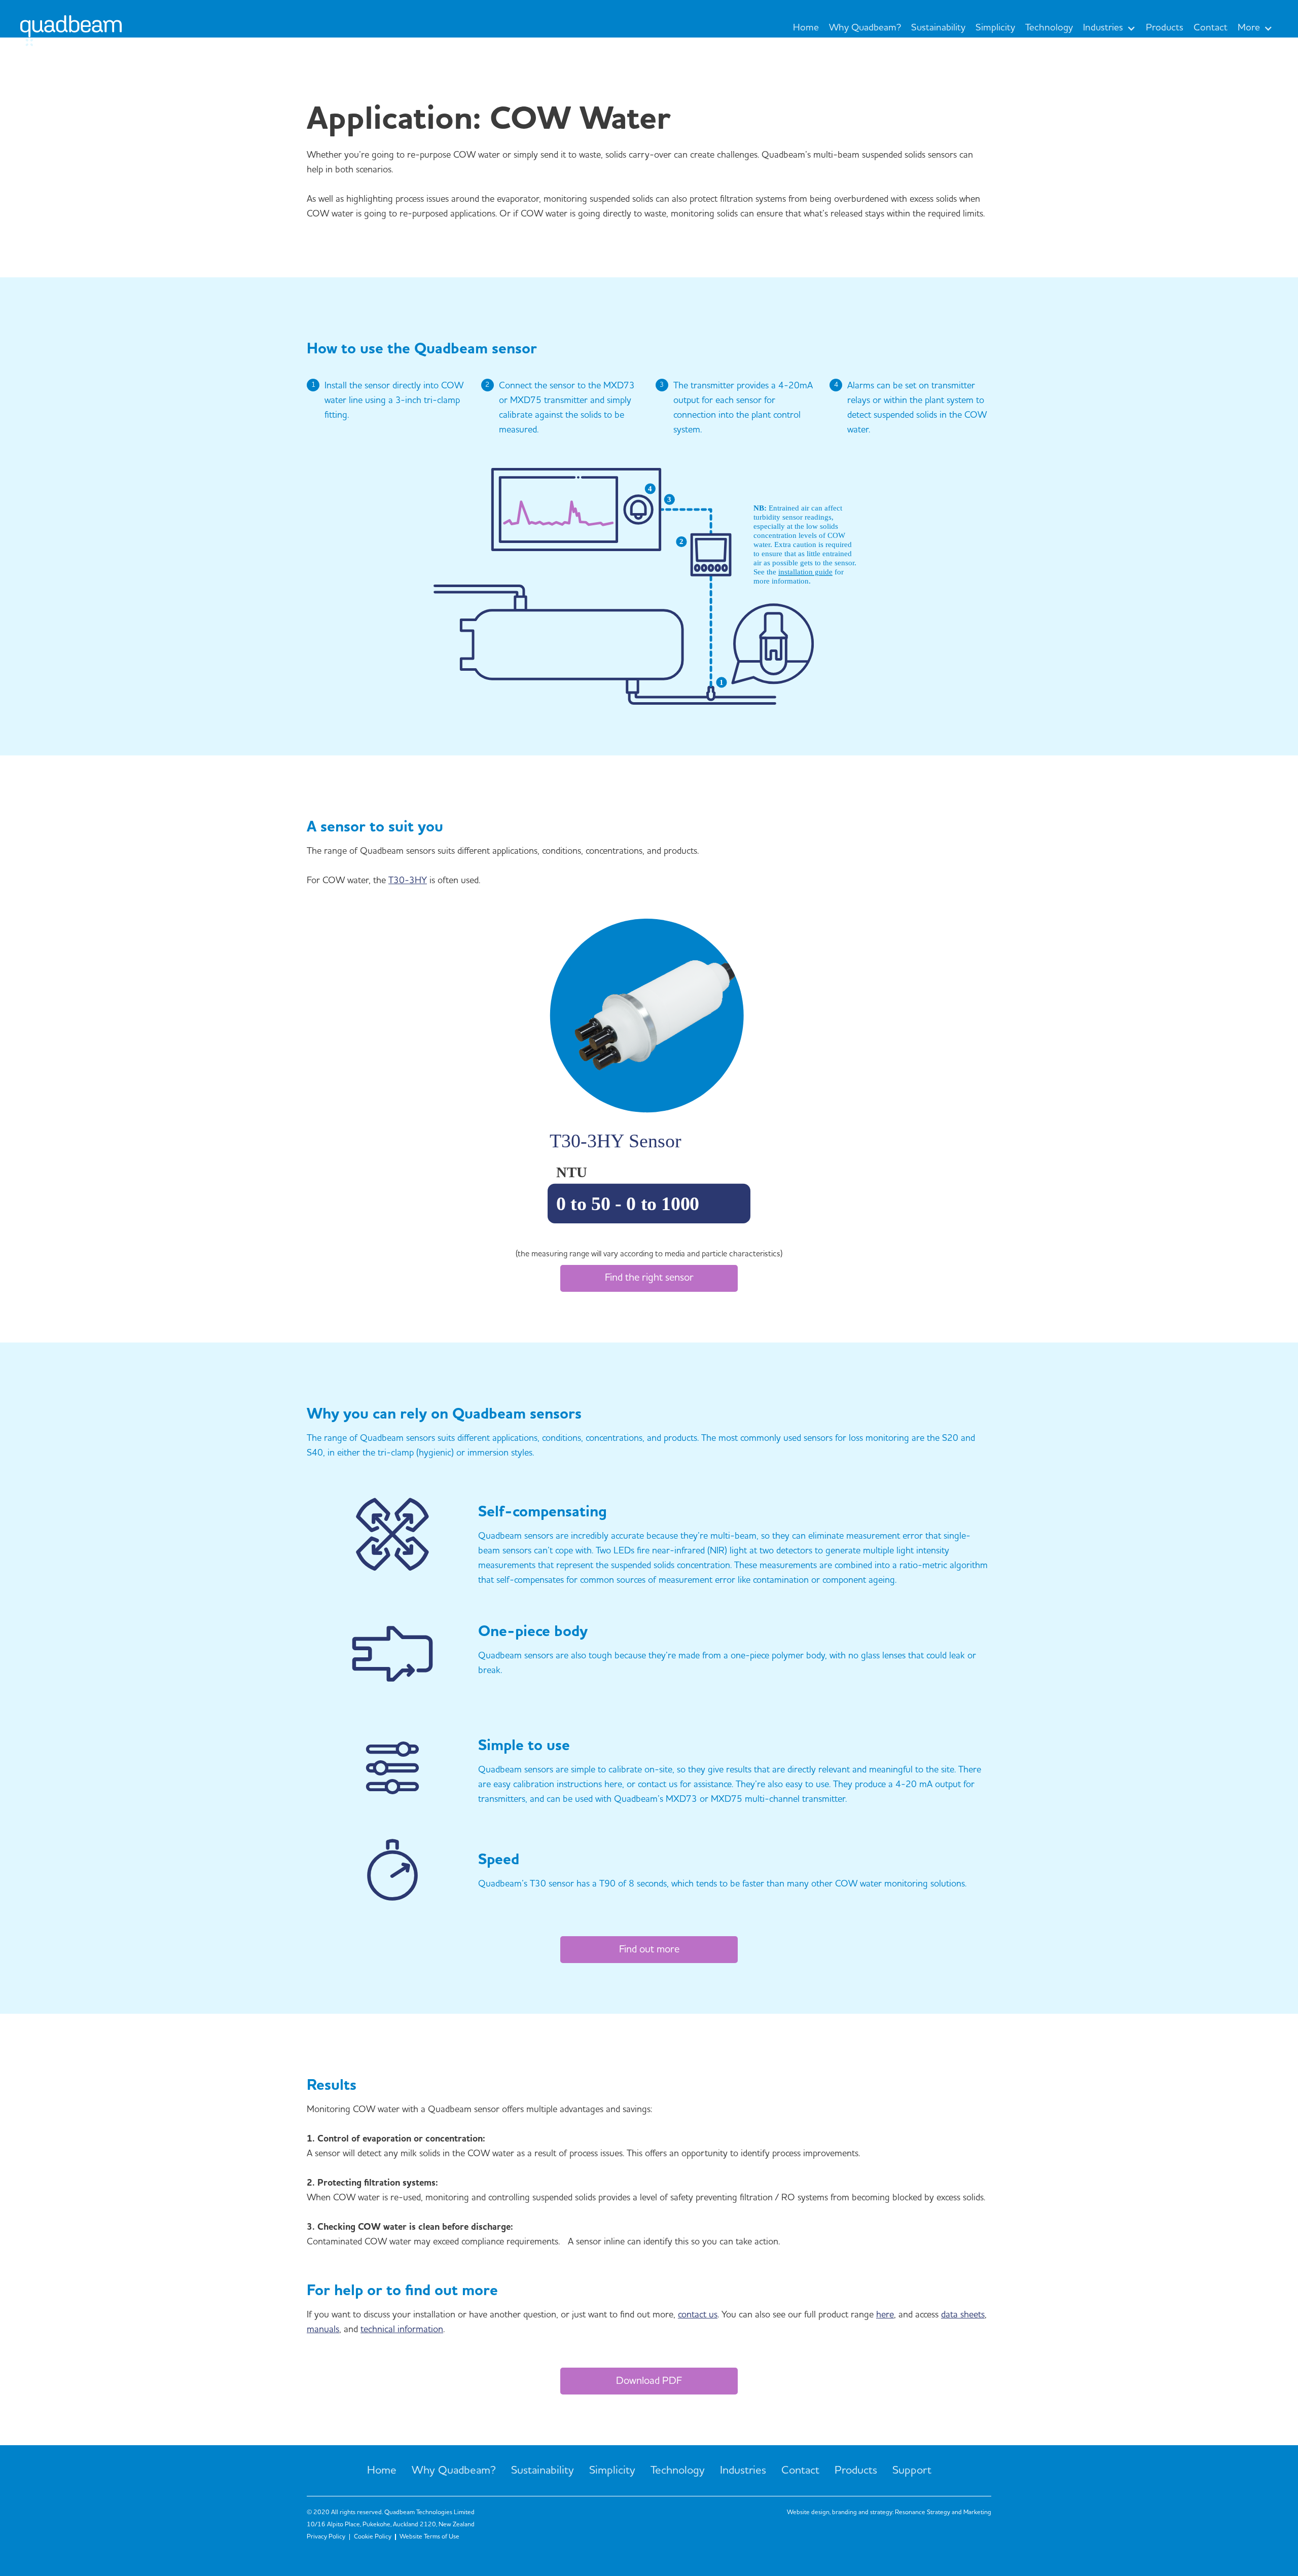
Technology (1049, 28)
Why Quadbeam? (865, 28)
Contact (1211, 28)
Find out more (649, 1950)
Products (1165, 28)
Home (806, 28)
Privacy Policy (326, 2537)
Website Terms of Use (429, 2537)
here (885, 2315)
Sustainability (938, 28)
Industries (743, 2471)
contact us (698, 2315)
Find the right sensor (649, 1278)
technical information (402, 2330)
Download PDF (649, 2381)
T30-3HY (408, 881)
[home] (71, 34)
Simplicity (995, 28)
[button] (1109, 28)
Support (912, 2471)
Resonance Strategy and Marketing (943, 2512)
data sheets (963, 2315)
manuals (323, 2330)
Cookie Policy (373, 2537)
